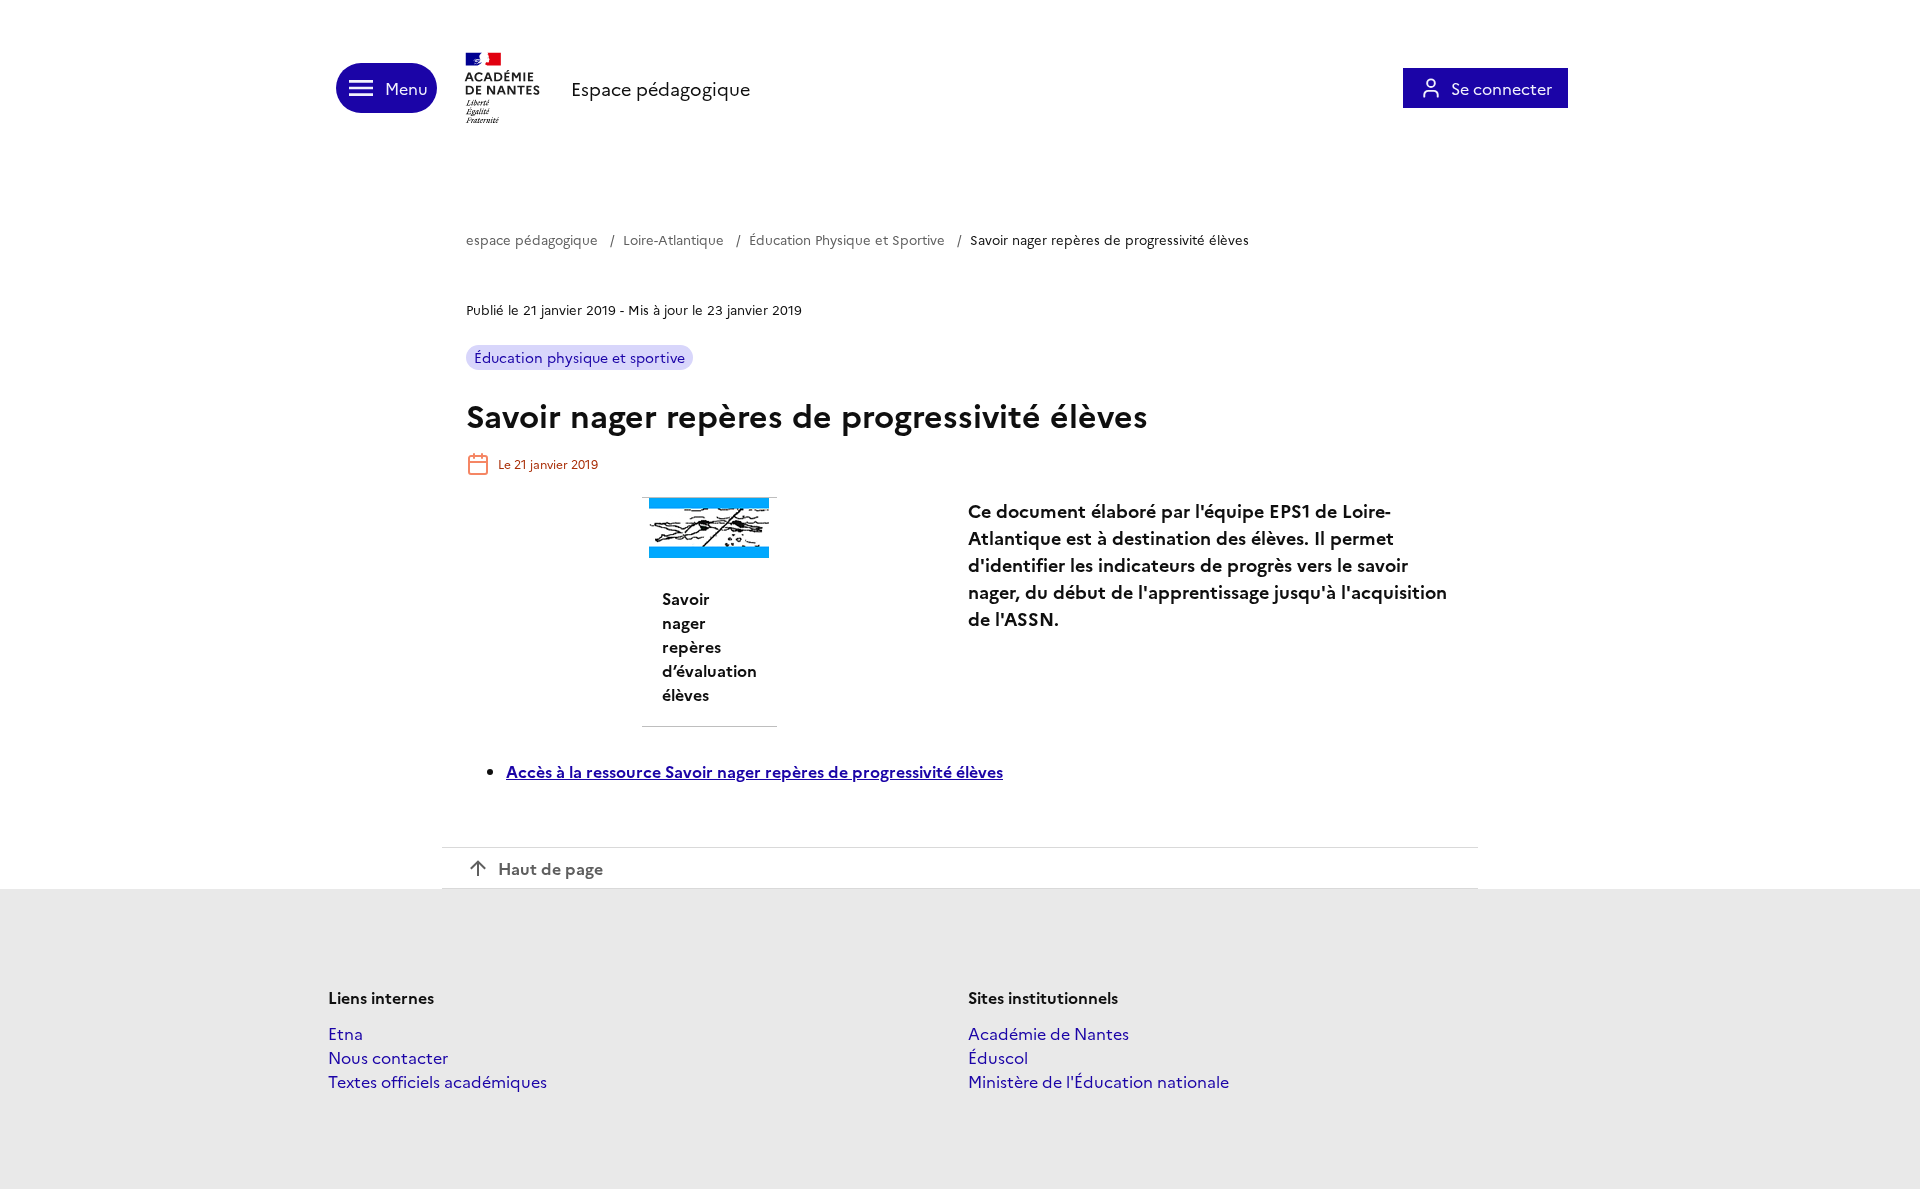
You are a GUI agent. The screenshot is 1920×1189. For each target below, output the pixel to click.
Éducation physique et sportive (579, 357)
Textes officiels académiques (437, 1081)
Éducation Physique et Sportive (847, 239)
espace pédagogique (532, 239)
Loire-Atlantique (673, 239)
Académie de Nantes (1048, 1033)
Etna (345, 1033)
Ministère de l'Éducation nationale (1098, 1081)
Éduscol (998, 1057)
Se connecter (1501, 88)
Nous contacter (388, 1057)
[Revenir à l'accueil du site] (504, 88)
